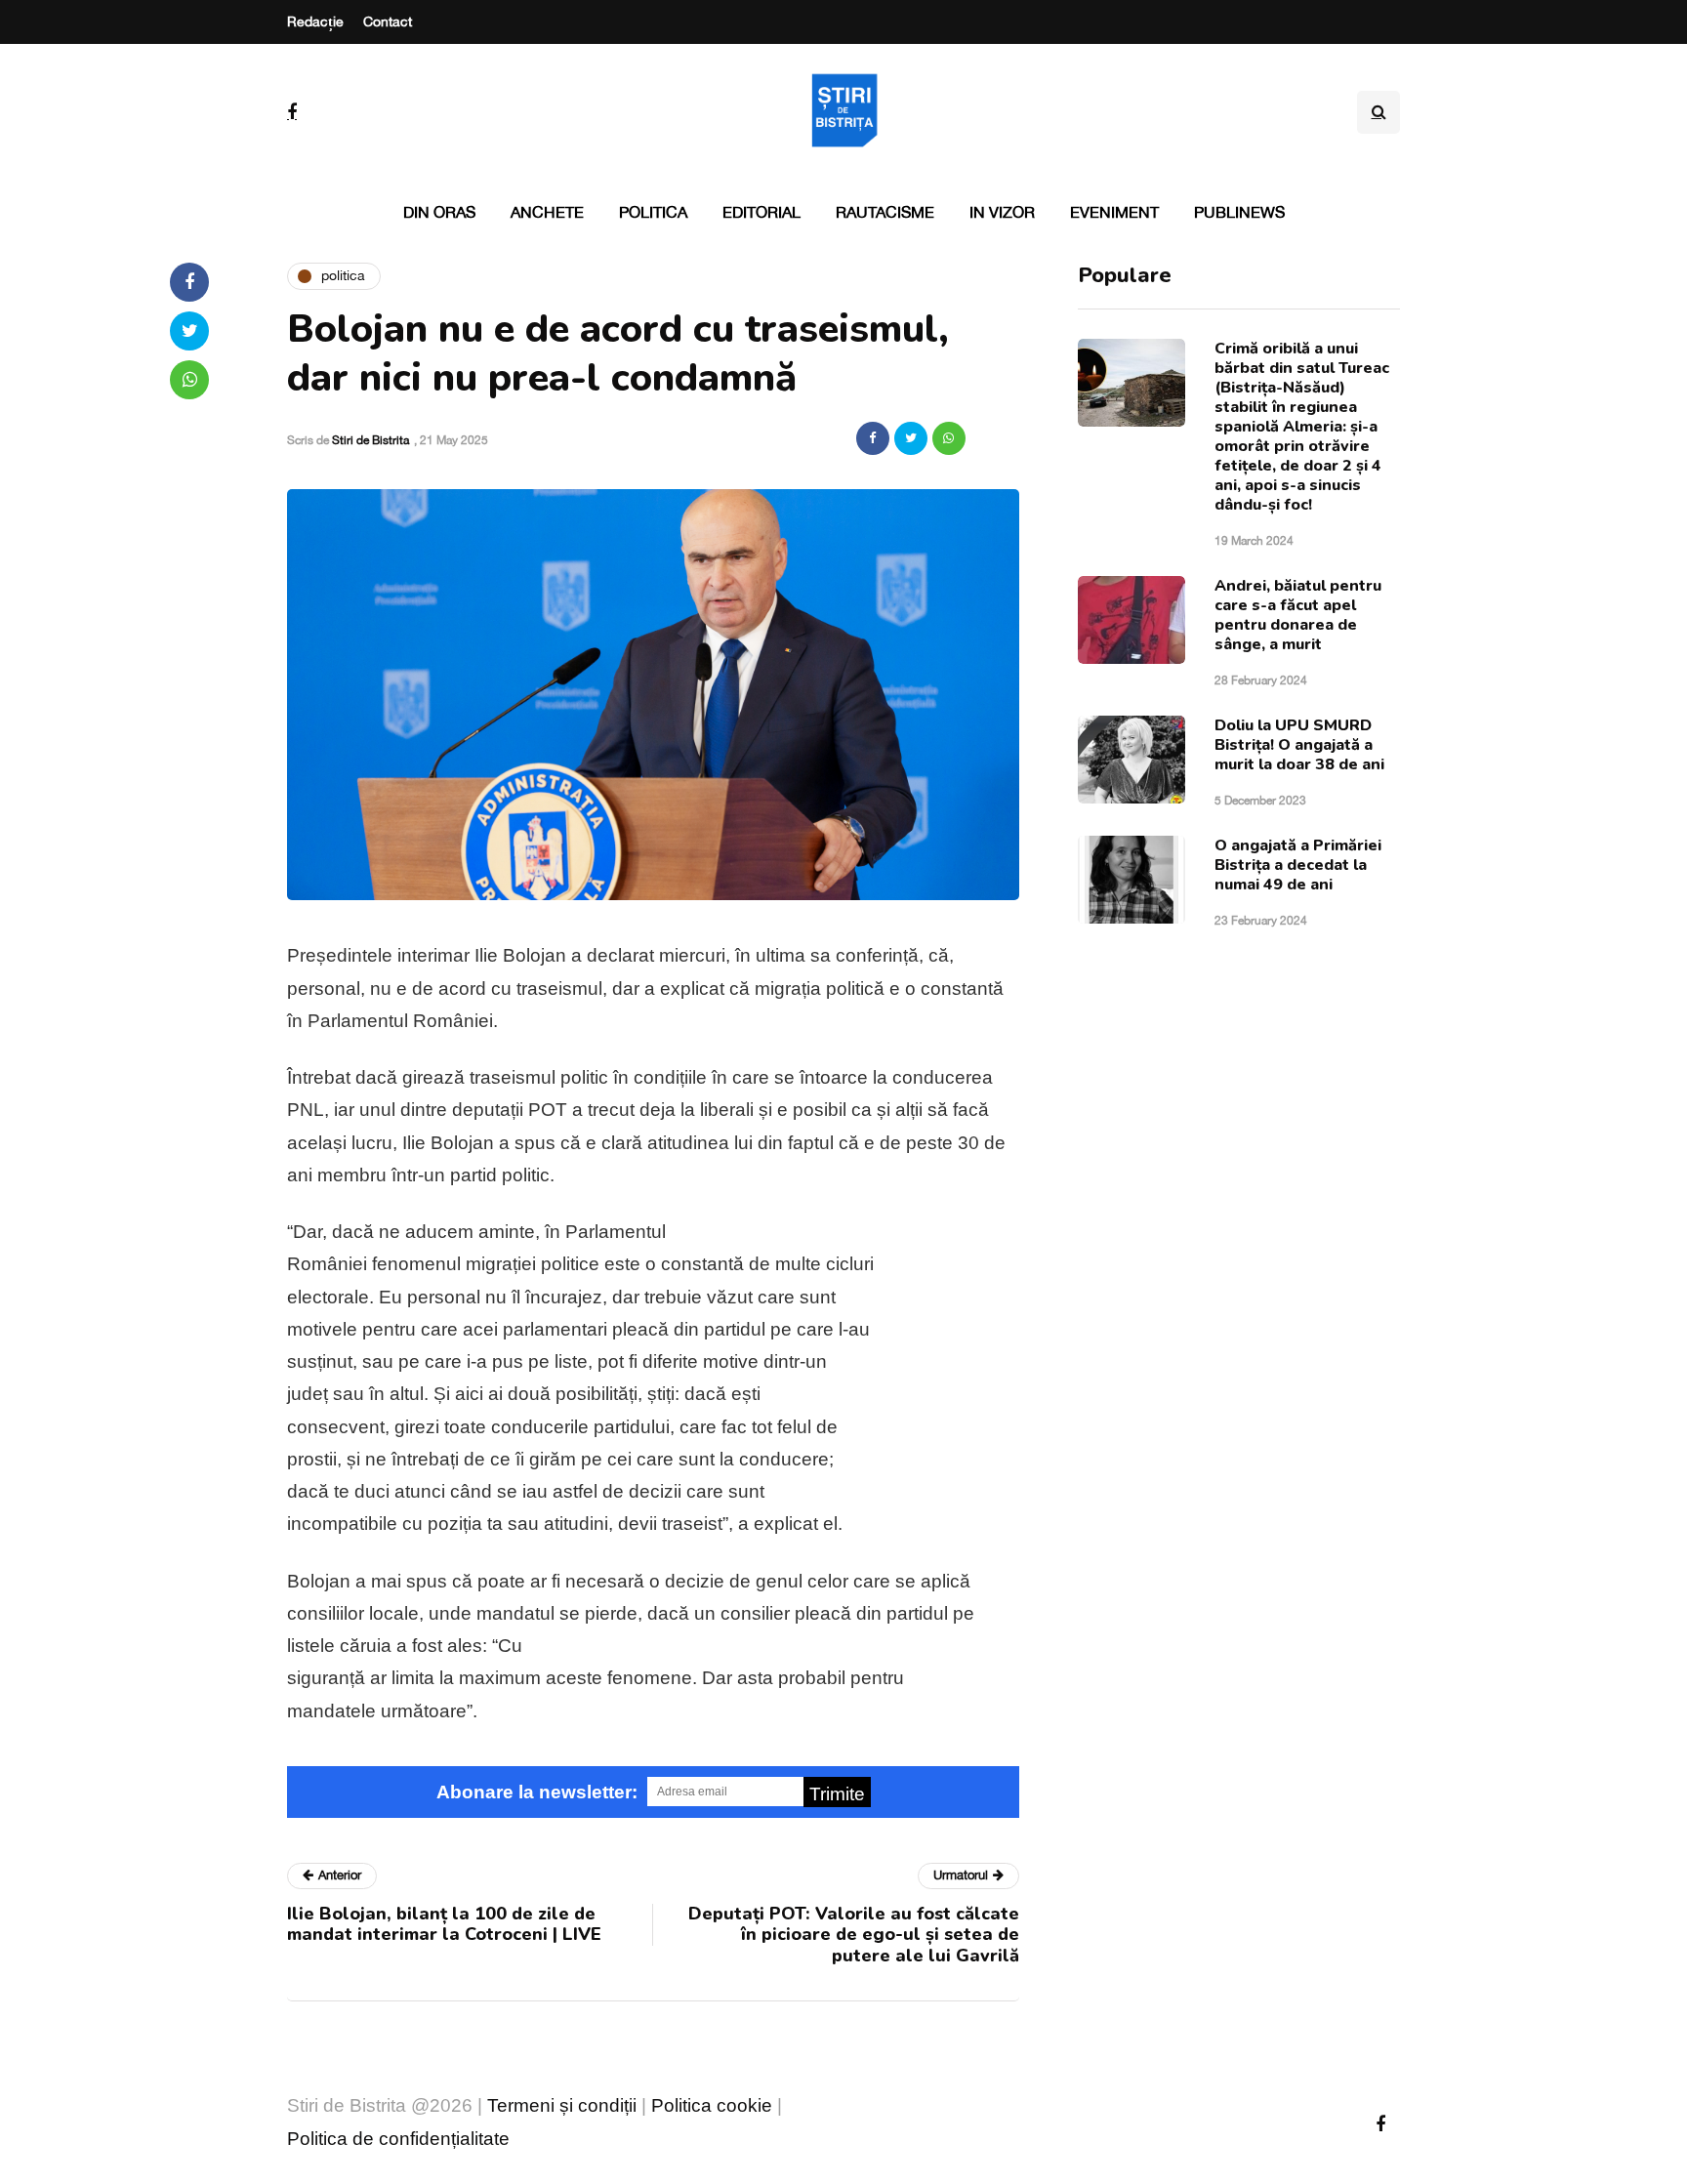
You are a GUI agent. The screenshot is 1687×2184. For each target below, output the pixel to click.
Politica (653, 212)
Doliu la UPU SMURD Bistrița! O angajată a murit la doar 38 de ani (1299, 745)
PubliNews (1239, 212)
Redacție (315, 21)
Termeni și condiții (562, 2105)
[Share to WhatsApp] (949, 438)
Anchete (547, 212)
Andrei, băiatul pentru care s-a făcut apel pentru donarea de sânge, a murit (1298, 615)
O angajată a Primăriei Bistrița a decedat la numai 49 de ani (1298, 865)
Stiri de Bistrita (370, 440)
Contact (388, 21)
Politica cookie (712, 2105)
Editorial (761, 212)
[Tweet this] (911, 438)
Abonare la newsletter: (537, 1792)
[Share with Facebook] (873, 438)
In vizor (1002, 212)
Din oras (439, 212)
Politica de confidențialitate (398, 2139)
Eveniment (1114, 212)
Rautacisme (885, 212)
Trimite (837, 1794)
